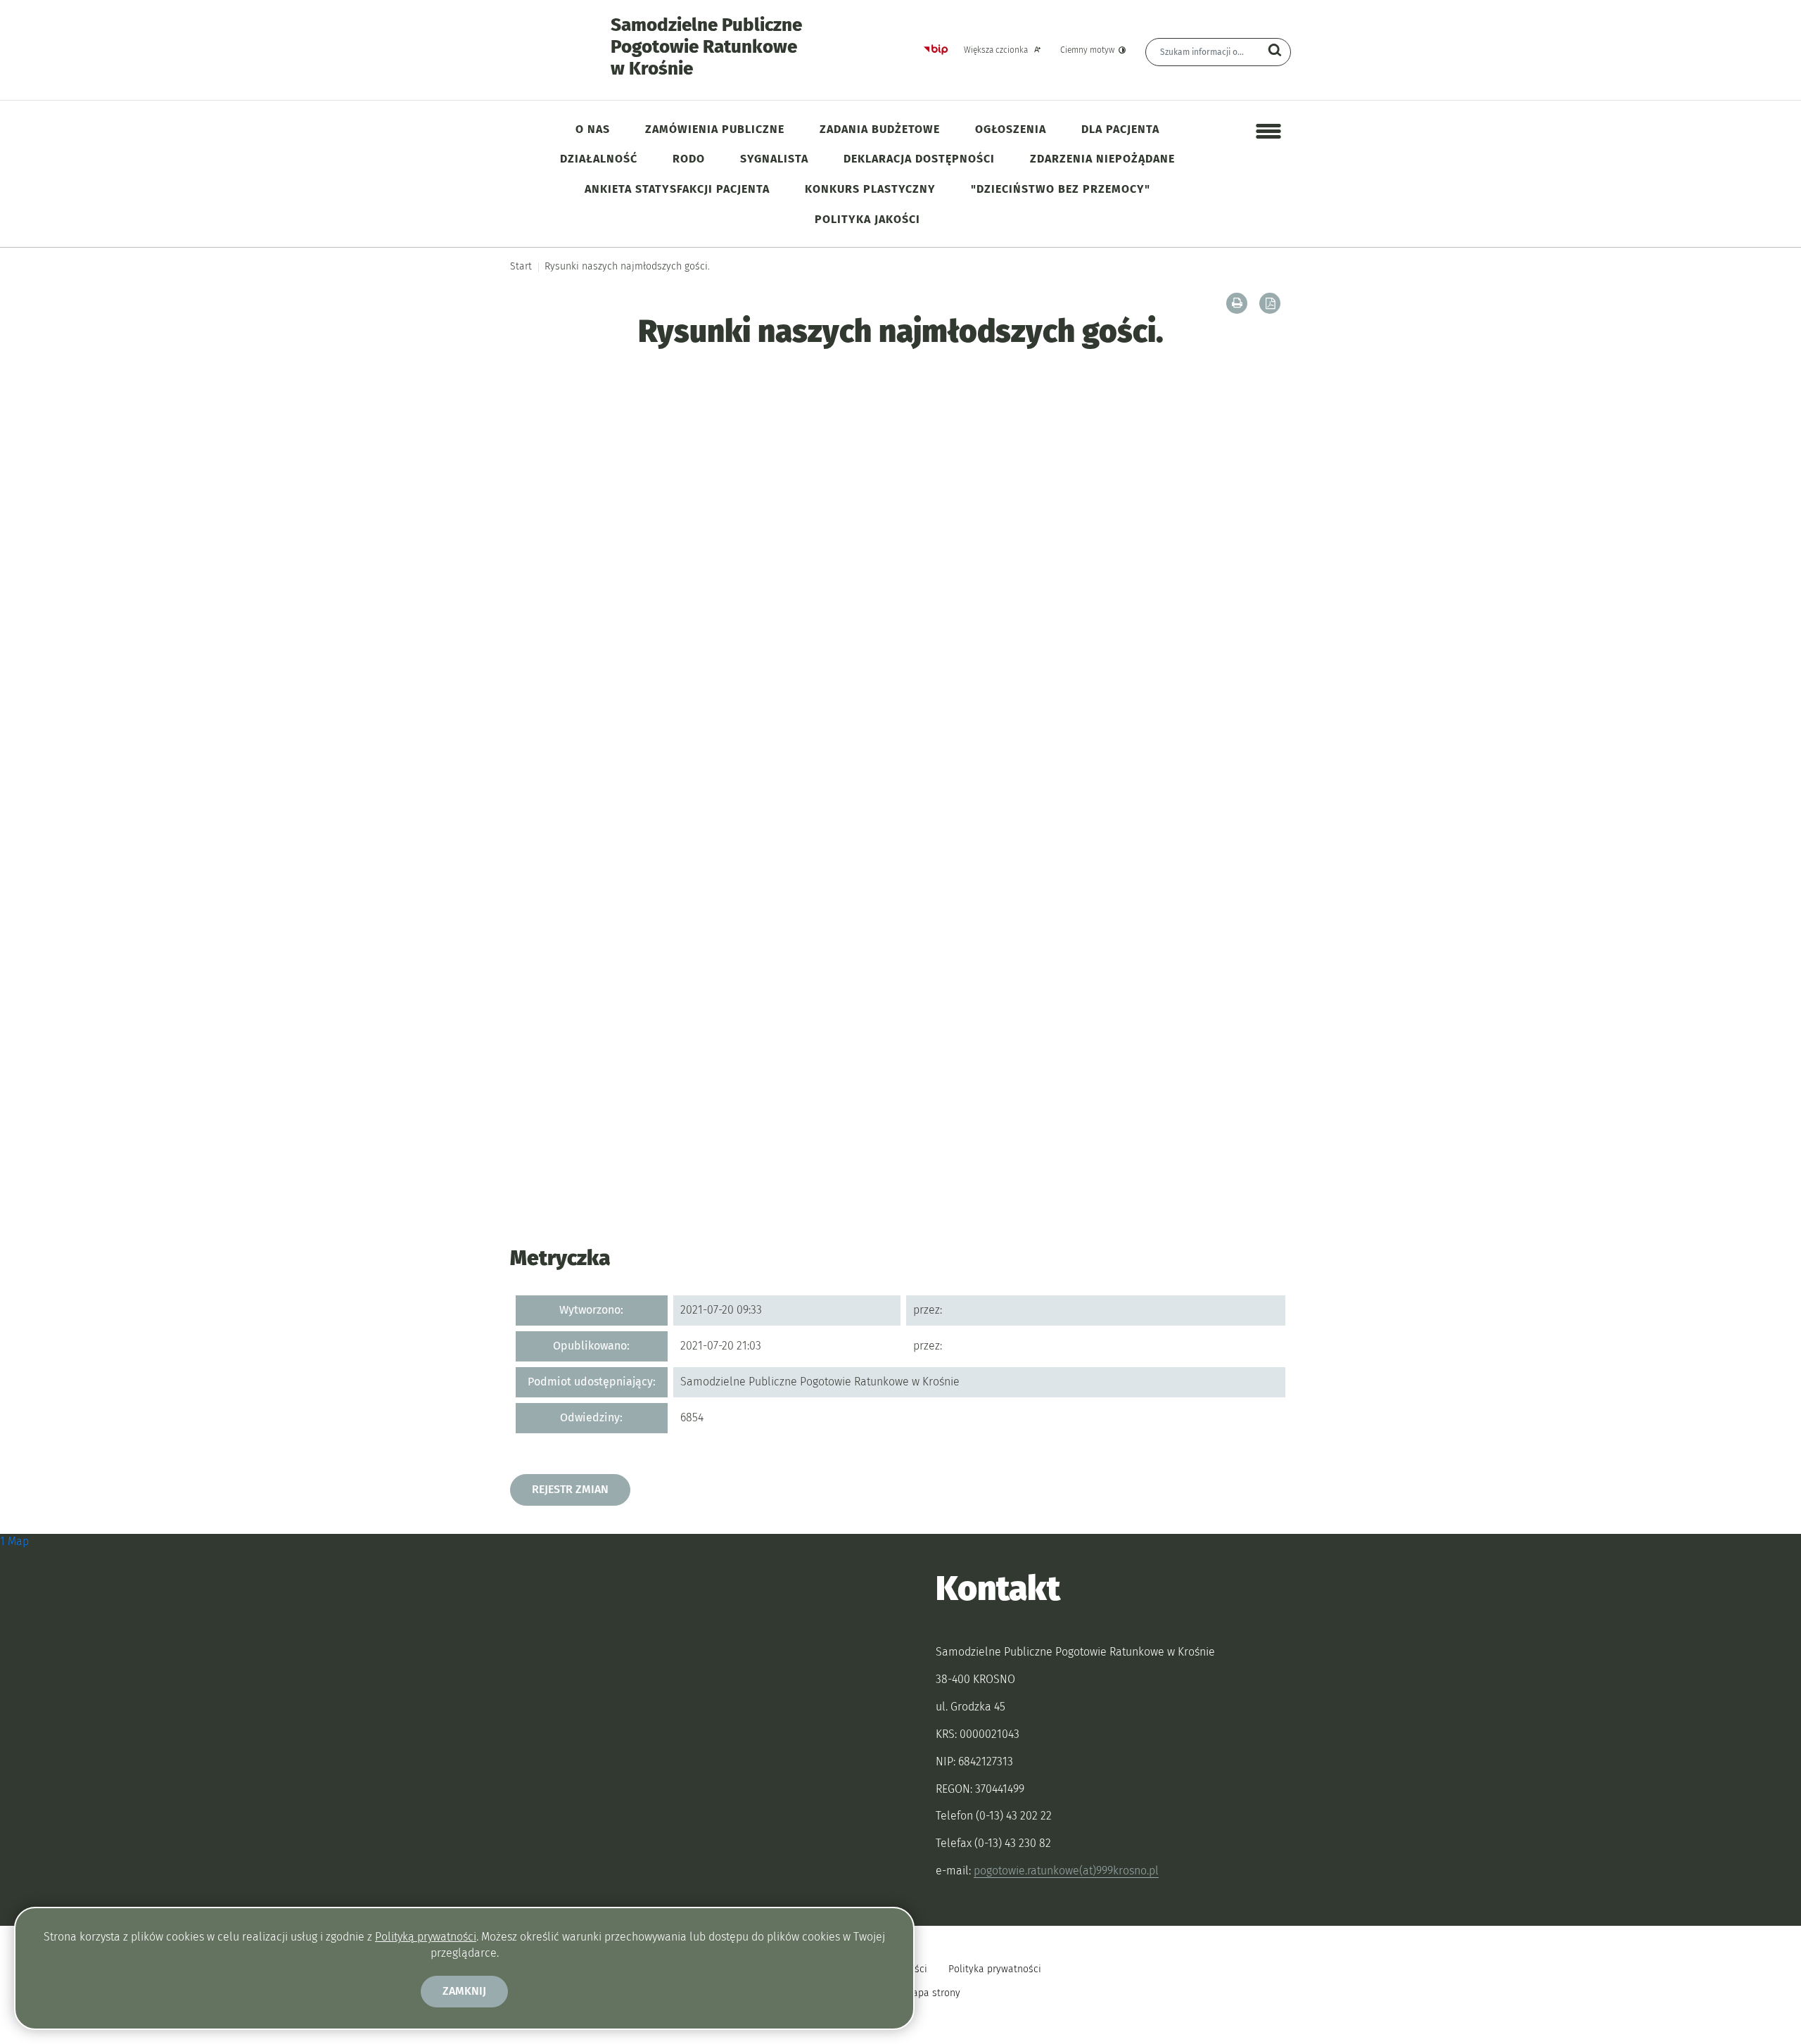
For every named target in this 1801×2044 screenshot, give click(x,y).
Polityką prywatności (426, 1937)
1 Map (14, 1541)
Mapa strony (933, 1993)
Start (521, 266)
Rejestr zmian (570, 1489)
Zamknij (464, 1991)
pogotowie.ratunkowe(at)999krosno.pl (1066, 1871)
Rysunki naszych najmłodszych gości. (627, 266)
